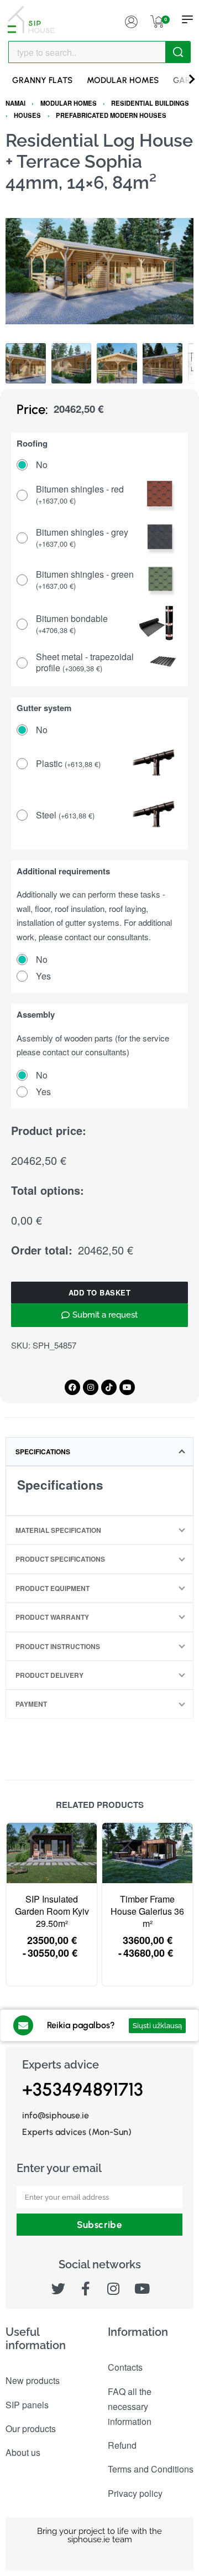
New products (33, 2380)
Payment (31, 1704)
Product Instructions (58, 1646)
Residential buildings (150, 103)
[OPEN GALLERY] (99, 271)
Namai (15, 103)
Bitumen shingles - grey (82, 538)
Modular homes (69, 103)
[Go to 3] (117, 363)
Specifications (43, 1452)
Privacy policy (135, 2493)
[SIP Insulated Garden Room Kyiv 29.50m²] (52, 1853)
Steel (65, 815)
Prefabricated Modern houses (111, 115)
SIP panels (27, 2405)
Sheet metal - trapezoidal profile (85, 663)
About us (23, 2452)
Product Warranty (52, 1617)
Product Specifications (60, 1559)
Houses (27, 115)
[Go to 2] (72, 363)
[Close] (186, 53)
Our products (31, 2429)
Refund (122, 2445)
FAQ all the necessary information (130, 2406)
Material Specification (58, 1530)
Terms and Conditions (151, 2469)
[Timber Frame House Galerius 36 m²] (147, 1853)
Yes (43, 976)
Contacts (125, 2367)
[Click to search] (178, 52)
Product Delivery (49, 1675)
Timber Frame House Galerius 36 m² (147, 1912)
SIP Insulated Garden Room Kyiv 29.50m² (52, 1912)
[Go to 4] (163, 363)
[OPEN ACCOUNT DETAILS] (131, 19)
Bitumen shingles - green (85, 580)
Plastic (68, 764)
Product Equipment (53, 1588)
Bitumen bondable (72, 624)
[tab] (99, 1452)
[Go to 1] (26, 363)
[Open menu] (187, 19)
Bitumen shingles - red (80, 495)
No (42, 465)
